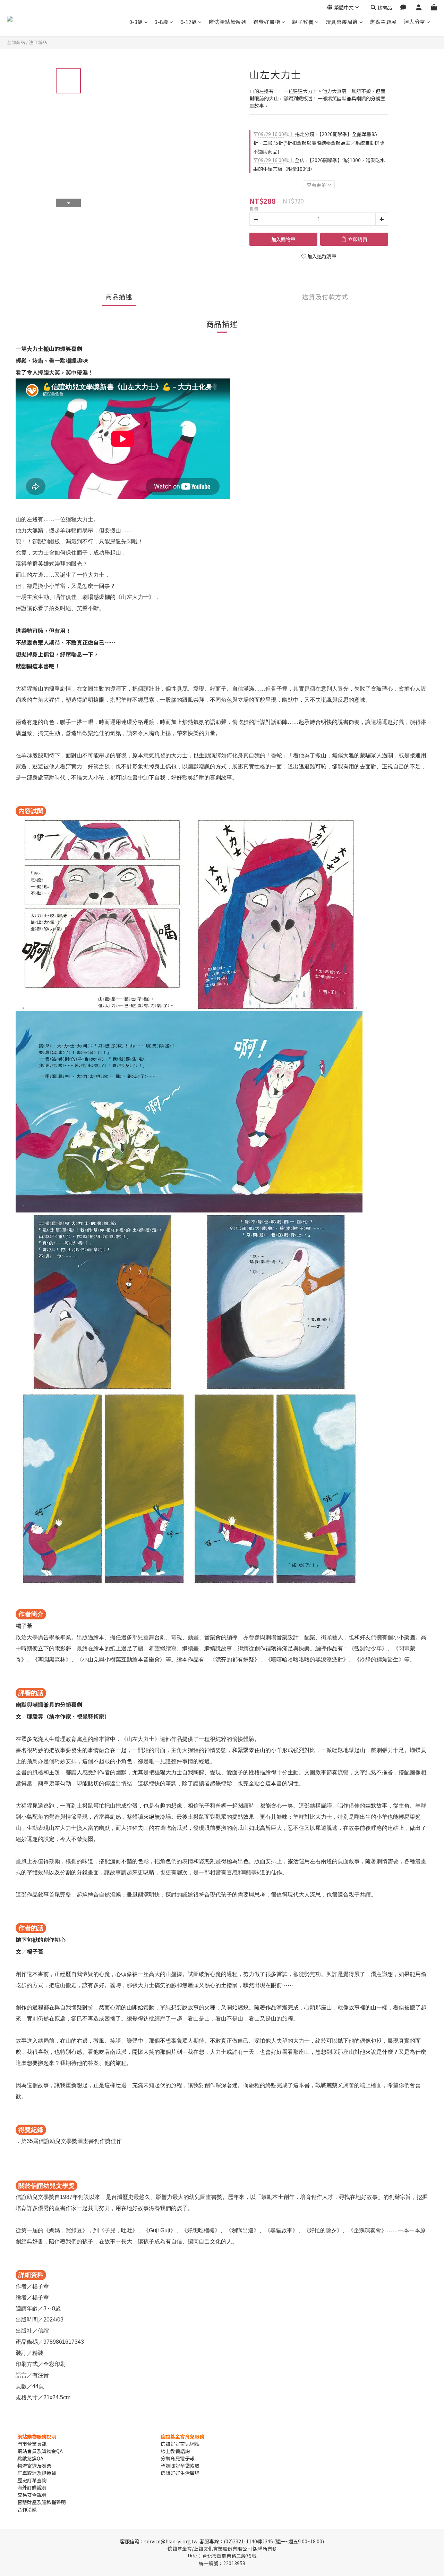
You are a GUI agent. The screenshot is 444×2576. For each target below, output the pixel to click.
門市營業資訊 (32, 2444)
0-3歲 (136, 22)
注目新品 (38, 42)
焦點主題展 (383, 22)
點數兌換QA (30, 2458)
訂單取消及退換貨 (37, 2473)
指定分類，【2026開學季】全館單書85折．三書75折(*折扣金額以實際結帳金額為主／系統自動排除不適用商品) (319, 143)
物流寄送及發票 (34, 2466)
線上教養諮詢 (175, 2451)
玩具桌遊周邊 (342, 22)
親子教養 (303, 22)
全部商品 (16, 42)
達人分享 (415, 22)
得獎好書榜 (267, 22)
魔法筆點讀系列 (228, 22)
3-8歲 (161, 22)
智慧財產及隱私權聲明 (42, 2502)
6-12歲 (189, 22)
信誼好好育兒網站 (180, 2444)
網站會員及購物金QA (40, 2451)
